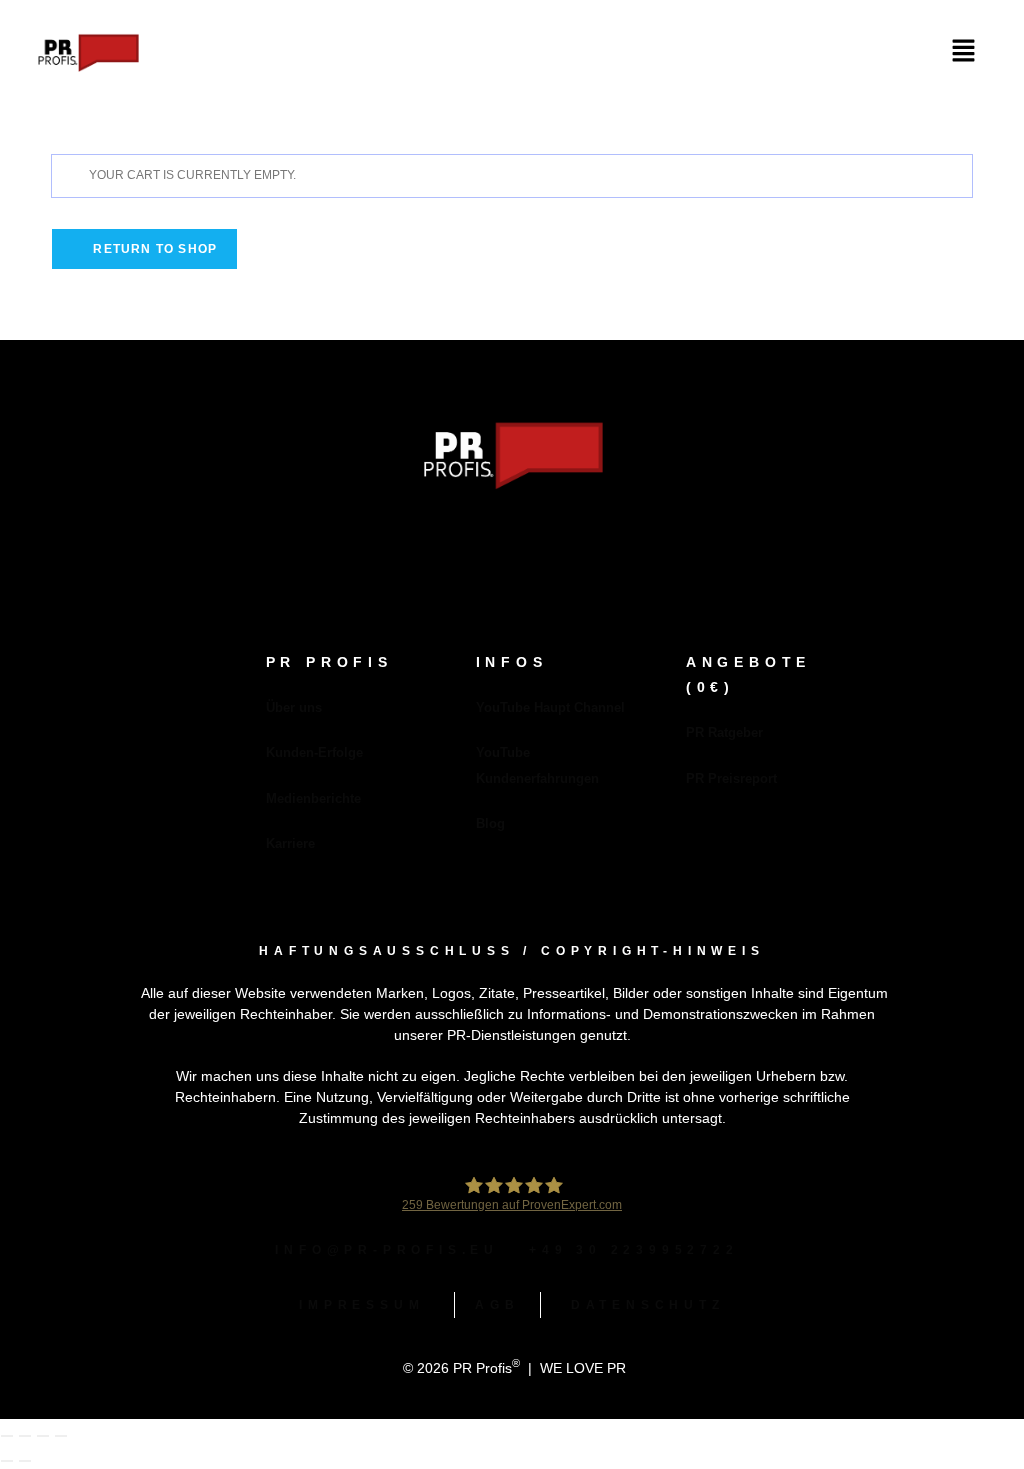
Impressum (361, 1305)
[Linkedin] (483, 535)
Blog (490, 823)
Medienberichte (313, 798)
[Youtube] (601, 535)
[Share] (43, 1436)
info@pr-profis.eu (387, 1250)
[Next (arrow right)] (25, 1461)
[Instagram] (542, 535)
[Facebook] (424, 535)
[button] (964, 52)
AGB (497, 1305)
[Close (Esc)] (61, 1436)
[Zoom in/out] (7, 1436)
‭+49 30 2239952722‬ (634, 1250)
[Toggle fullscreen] (25, 1436)
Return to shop (153, 249)
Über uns (294, 707)
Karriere (290, 843)
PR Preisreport (731, 778)
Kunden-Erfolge (314, 752)
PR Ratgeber (724, 732)
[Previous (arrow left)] (7, 1461)
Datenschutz (648, 1305)
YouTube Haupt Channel (550, 707)
